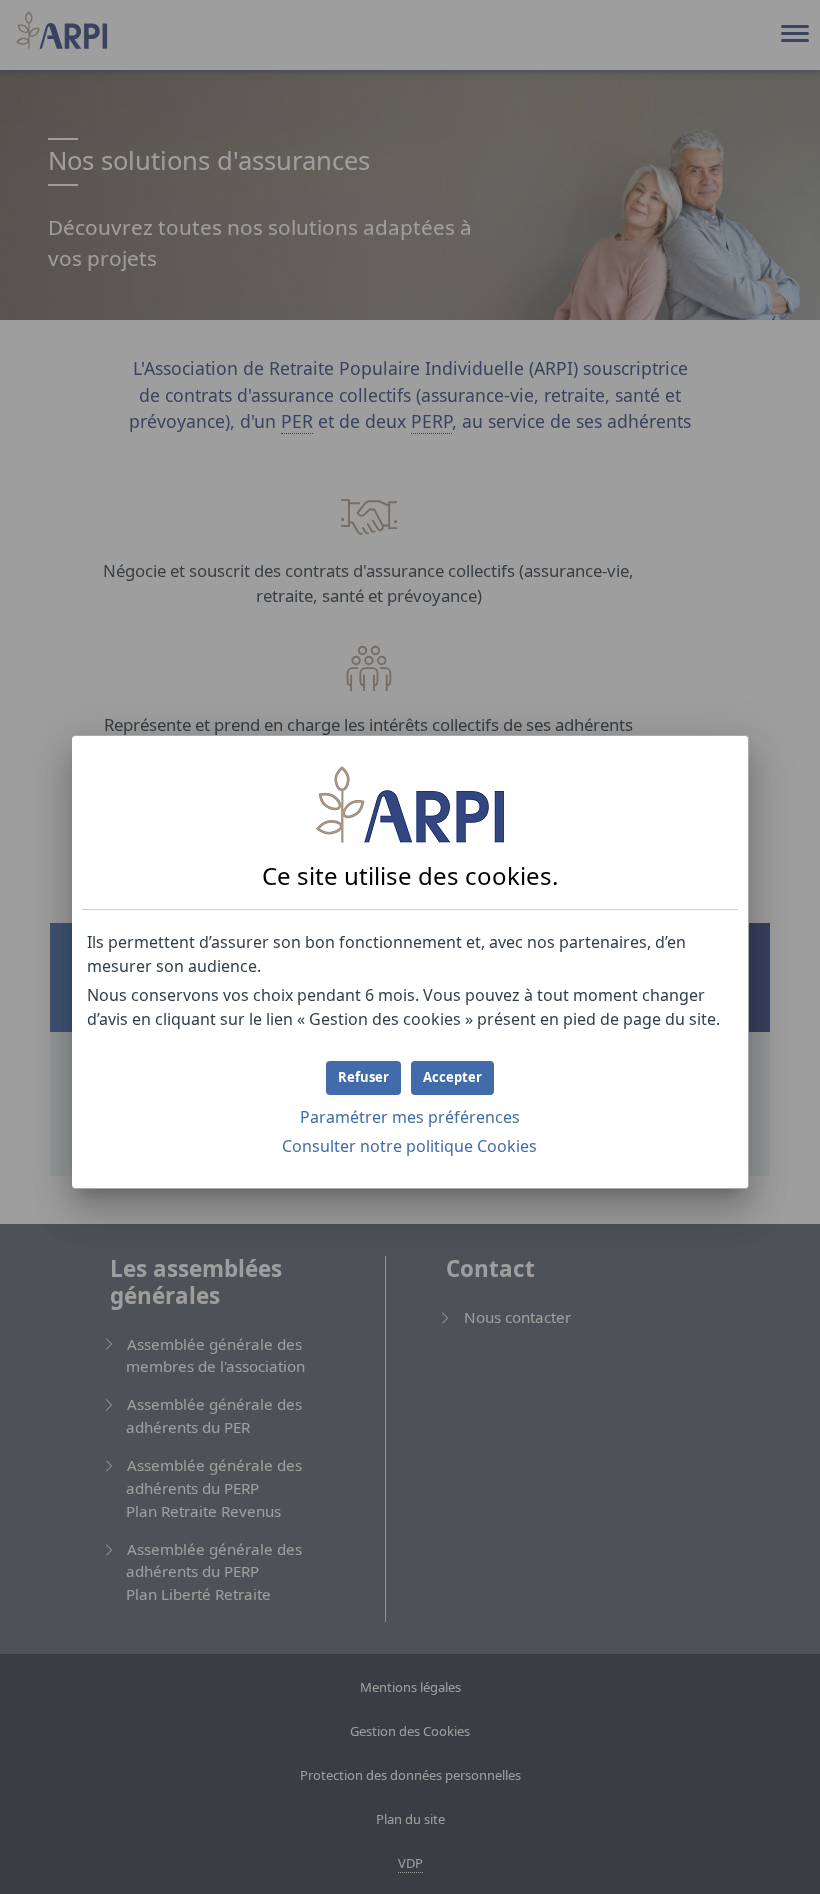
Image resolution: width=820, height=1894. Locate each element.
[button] (452, 1078)
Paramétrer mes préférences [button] (410, 1117)
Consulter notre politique (409, 1146)
